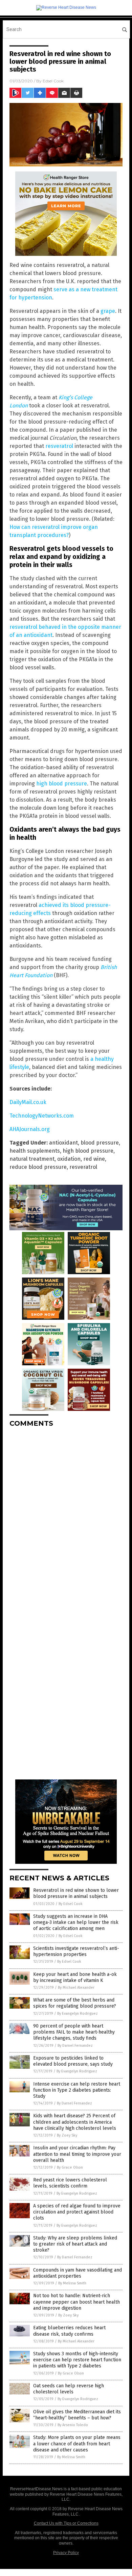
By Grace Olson (70, 2167)
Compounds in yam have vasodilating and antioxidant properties (78, 2273)
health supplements (35, 1151)
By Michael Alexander (76, 1988)
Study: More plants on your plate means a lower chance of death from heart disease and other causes (77, 2444)
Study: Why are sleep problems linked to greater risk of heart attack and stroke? (75, 2244)
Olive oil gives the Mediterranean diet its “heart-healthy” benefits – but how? (77, 2415)
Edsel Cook (53, 81)
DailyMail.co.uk (28, 1102)
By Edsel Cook (71, 1904)
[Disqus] (66, 1517)
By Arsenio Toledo (73, 2425)
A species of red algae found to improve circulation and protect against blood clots (77, 2212)
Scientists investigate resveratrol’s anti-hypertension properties (76, 1951)
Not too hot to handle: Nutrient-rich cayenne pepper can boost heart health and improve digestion (76, 2302)
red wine (94, 1159)
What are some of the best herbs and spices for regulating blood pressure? (75, 2003)
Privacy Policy (66, 2553)
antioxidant (63, 1143)
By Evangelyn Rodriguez (78, 2014)
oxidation (69, 1159)
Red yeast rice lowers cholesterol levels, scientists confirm (70, 2183)
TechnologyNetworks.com (42, 1116)
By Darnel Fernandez (75, 2046)
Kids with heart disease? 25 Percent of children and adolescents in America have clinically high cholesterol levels (75, 2122)
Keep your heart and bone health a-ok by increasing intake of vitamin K (75, 1977)
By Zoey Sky (67, 2135)
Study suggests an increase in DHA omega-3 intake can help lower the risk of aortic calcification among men (76, 1922)
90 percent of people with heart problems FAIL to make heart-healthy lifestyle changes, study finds (74, 2032)
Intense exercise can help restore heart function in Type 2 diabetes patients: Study (77, 2090)
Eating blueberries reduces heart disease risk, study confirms (69, 2331)
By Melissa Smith (72, 2283)
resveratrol (59, 446)
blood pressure (100, 1143)
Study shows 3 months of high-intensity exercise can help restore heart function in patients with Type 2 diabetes (77, 2360)
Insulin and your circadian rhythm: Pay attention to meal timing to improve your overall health (77, 2154)
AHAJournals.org (30, 1129)
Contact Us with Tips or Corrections (66, 2523)
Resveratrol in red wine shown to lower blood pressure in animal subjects (76, 1893)
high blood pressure (62, 784)
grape (108, 311)
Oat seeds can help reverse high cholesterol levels (69, 2389)
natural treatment (32, 1159)
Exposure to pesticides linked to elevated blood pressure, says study (73, 2061)
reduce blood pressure (38, 1167)
